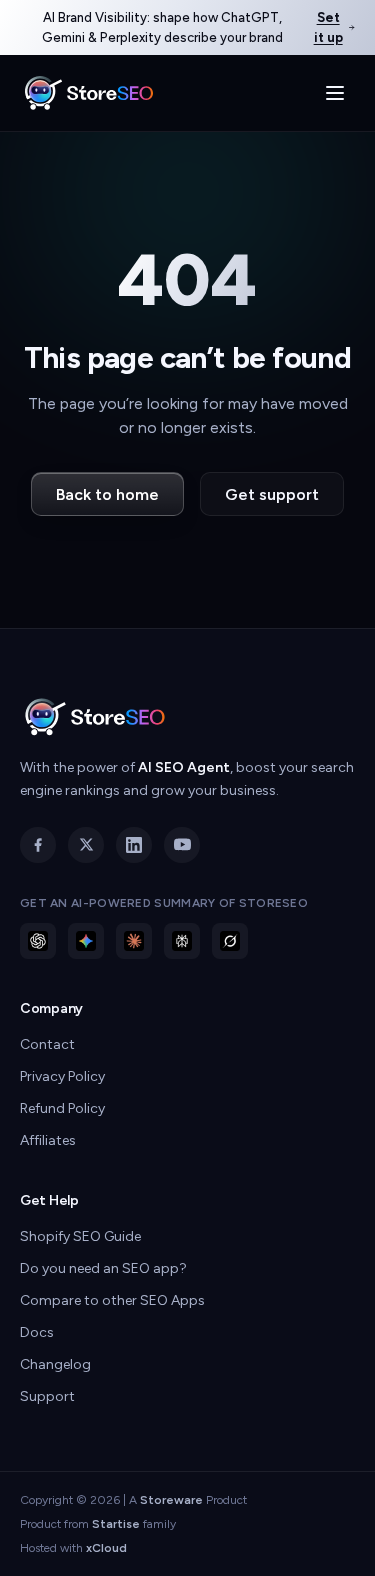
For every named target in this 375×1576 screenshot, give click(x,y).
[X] (86, 845)
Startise (116, 1524)
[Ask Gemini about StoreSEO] (86, 941)
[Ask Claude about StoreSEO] (134, 941)
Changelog (55, 1364)
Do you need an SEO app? (103, 1268)
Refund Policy (62, 1108)
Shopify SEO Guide (80, 1236)
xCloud (106, 1548)
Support (47, 1396)
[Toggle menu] (335, 93)
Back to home (107, 494)
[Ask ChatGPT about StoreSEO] (38, 941)
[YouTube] (182, 845)
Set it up (328, 27)
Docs (37, 1332)
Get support (272, 494)
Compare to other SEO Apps (112, 1300)
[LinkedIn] (134, 845)
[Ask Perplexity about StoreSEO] (182, 941)
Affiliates (48, 1140)
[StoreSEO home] (89, 93)
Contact (47, 1044)
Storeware (171, 1500)
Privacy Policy (62, 1076)
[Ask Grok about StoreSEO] (230, 941)
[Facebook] (38, 845)
